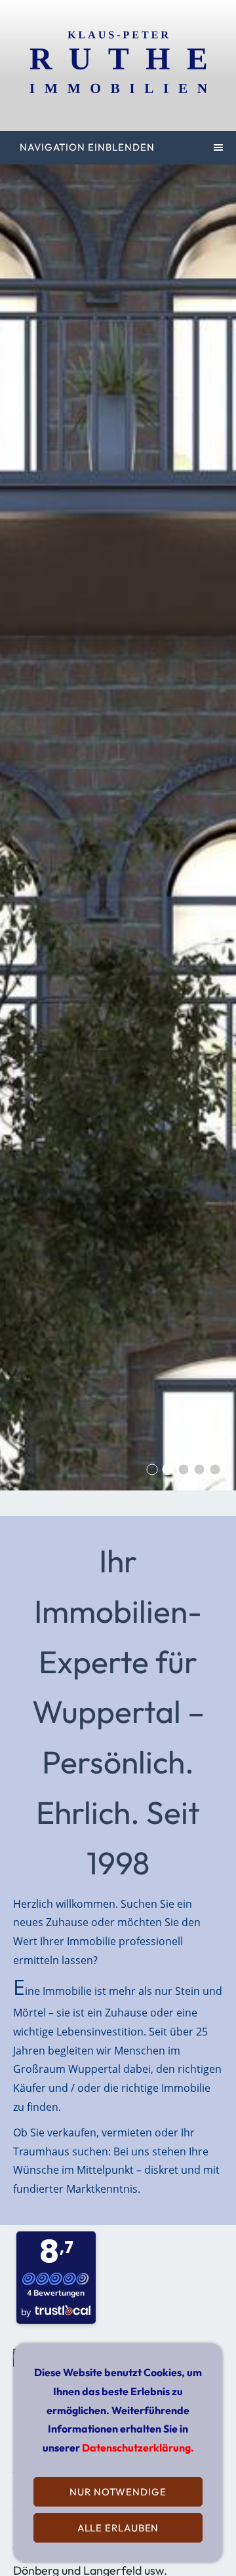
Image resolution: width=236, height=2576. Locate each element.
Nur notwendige (118, 2492)
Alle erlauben (118, 2528)
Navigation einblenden (87, 147)
